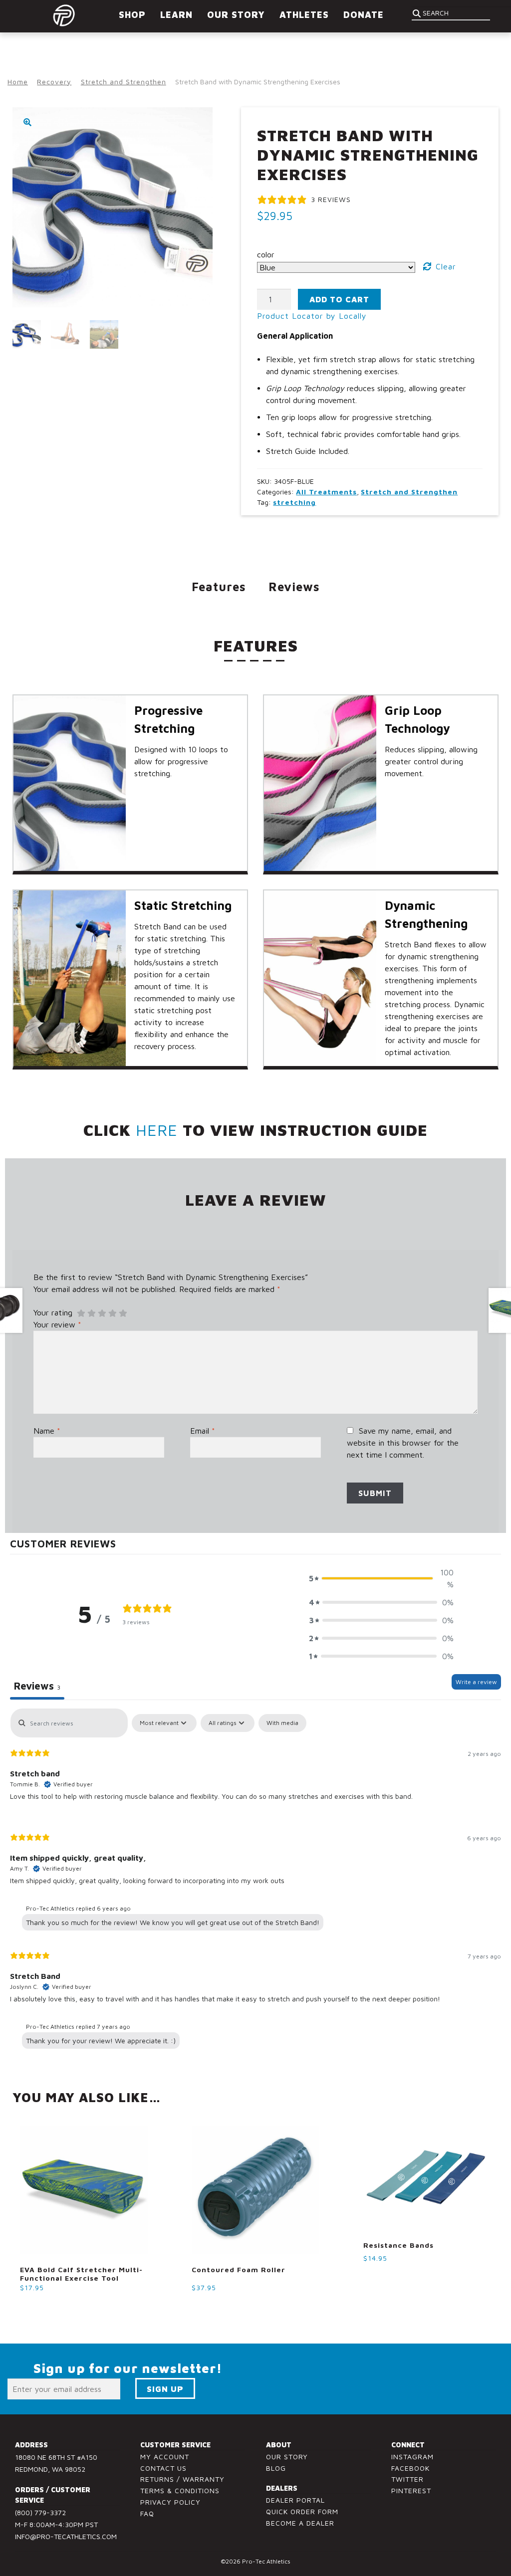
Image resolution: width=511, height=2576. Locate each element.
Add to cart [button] (47, 2306)
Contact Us (163, 2468)
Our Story (287, 2457)
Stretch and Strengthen (124, 82)
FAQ (147, 2513)
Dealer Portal (295, 2500)
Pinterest (411, 2490)
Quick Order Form (302, 2511)
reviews (294, 587)
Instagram (412, 2457)
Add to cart (339, 299)
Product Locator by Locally (312, 316)
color (266, 254)
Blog (276, 2468)
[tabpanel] (255, 1881)
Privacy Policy (170, 2502)
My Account (165, 2457)
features (219, 587)
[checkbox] (282, 1723)
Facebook (410, 2468)
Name (47, 1431)
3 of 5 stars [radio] (102, 1313)
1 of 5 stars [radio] (81, 1313)
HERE (157, 1130)
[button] (27, 122)
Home (18, 82)
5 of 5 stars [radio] (123, 1313)
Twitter (407, 2479)
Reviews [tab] (37, 1686)
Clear (446, 266)
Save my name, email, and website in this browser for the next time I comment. (403, 1443)
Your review (57, 1324)
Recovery (54, 82)
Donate (364, 15)
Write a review (476, 1682)
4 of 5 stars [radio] (112, 1313)
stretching (294, 502)
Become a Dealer (300, 2523)
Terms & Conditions (180, 2490)
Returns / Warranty (182, 2479)
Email (203, 1431)
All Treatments (326, 492)
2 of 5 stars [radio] (91, 1313)
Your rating (53, 1312)
